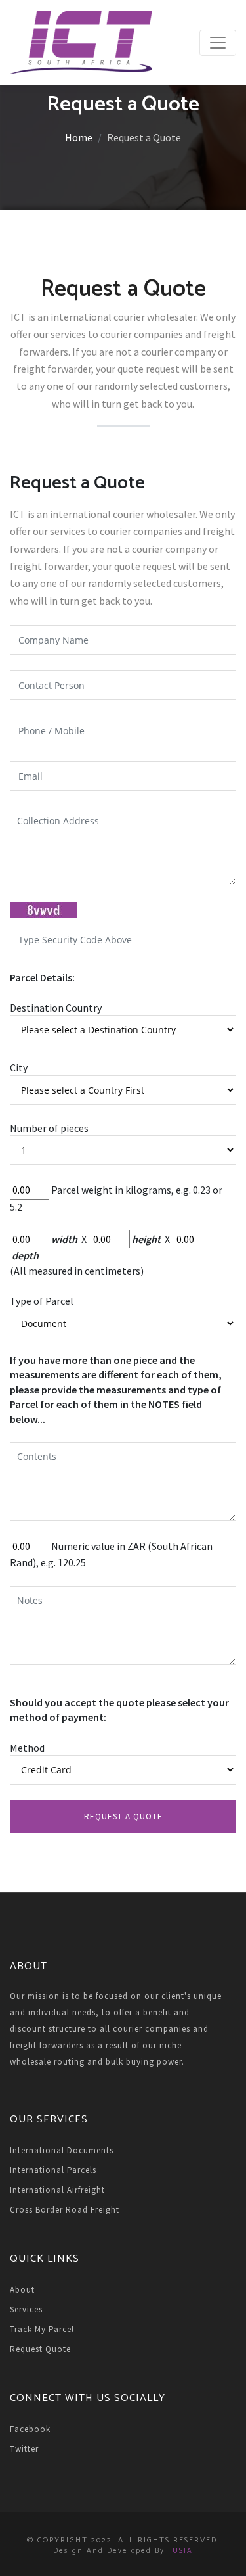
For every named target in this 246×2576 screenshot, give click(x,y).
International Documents (62, 2150)
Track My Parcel (42, 2329)
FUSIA (180, 2551)
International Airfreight (57, 2190)
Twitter (24, 2449)
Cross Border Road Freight (65, 2210)
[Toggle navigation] (218, 43)
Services (26, 2309)
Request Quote (40, 2349)
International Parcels (53, 2170)
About (22, 2290)
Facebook (30, 2429)
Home (79, 137)
